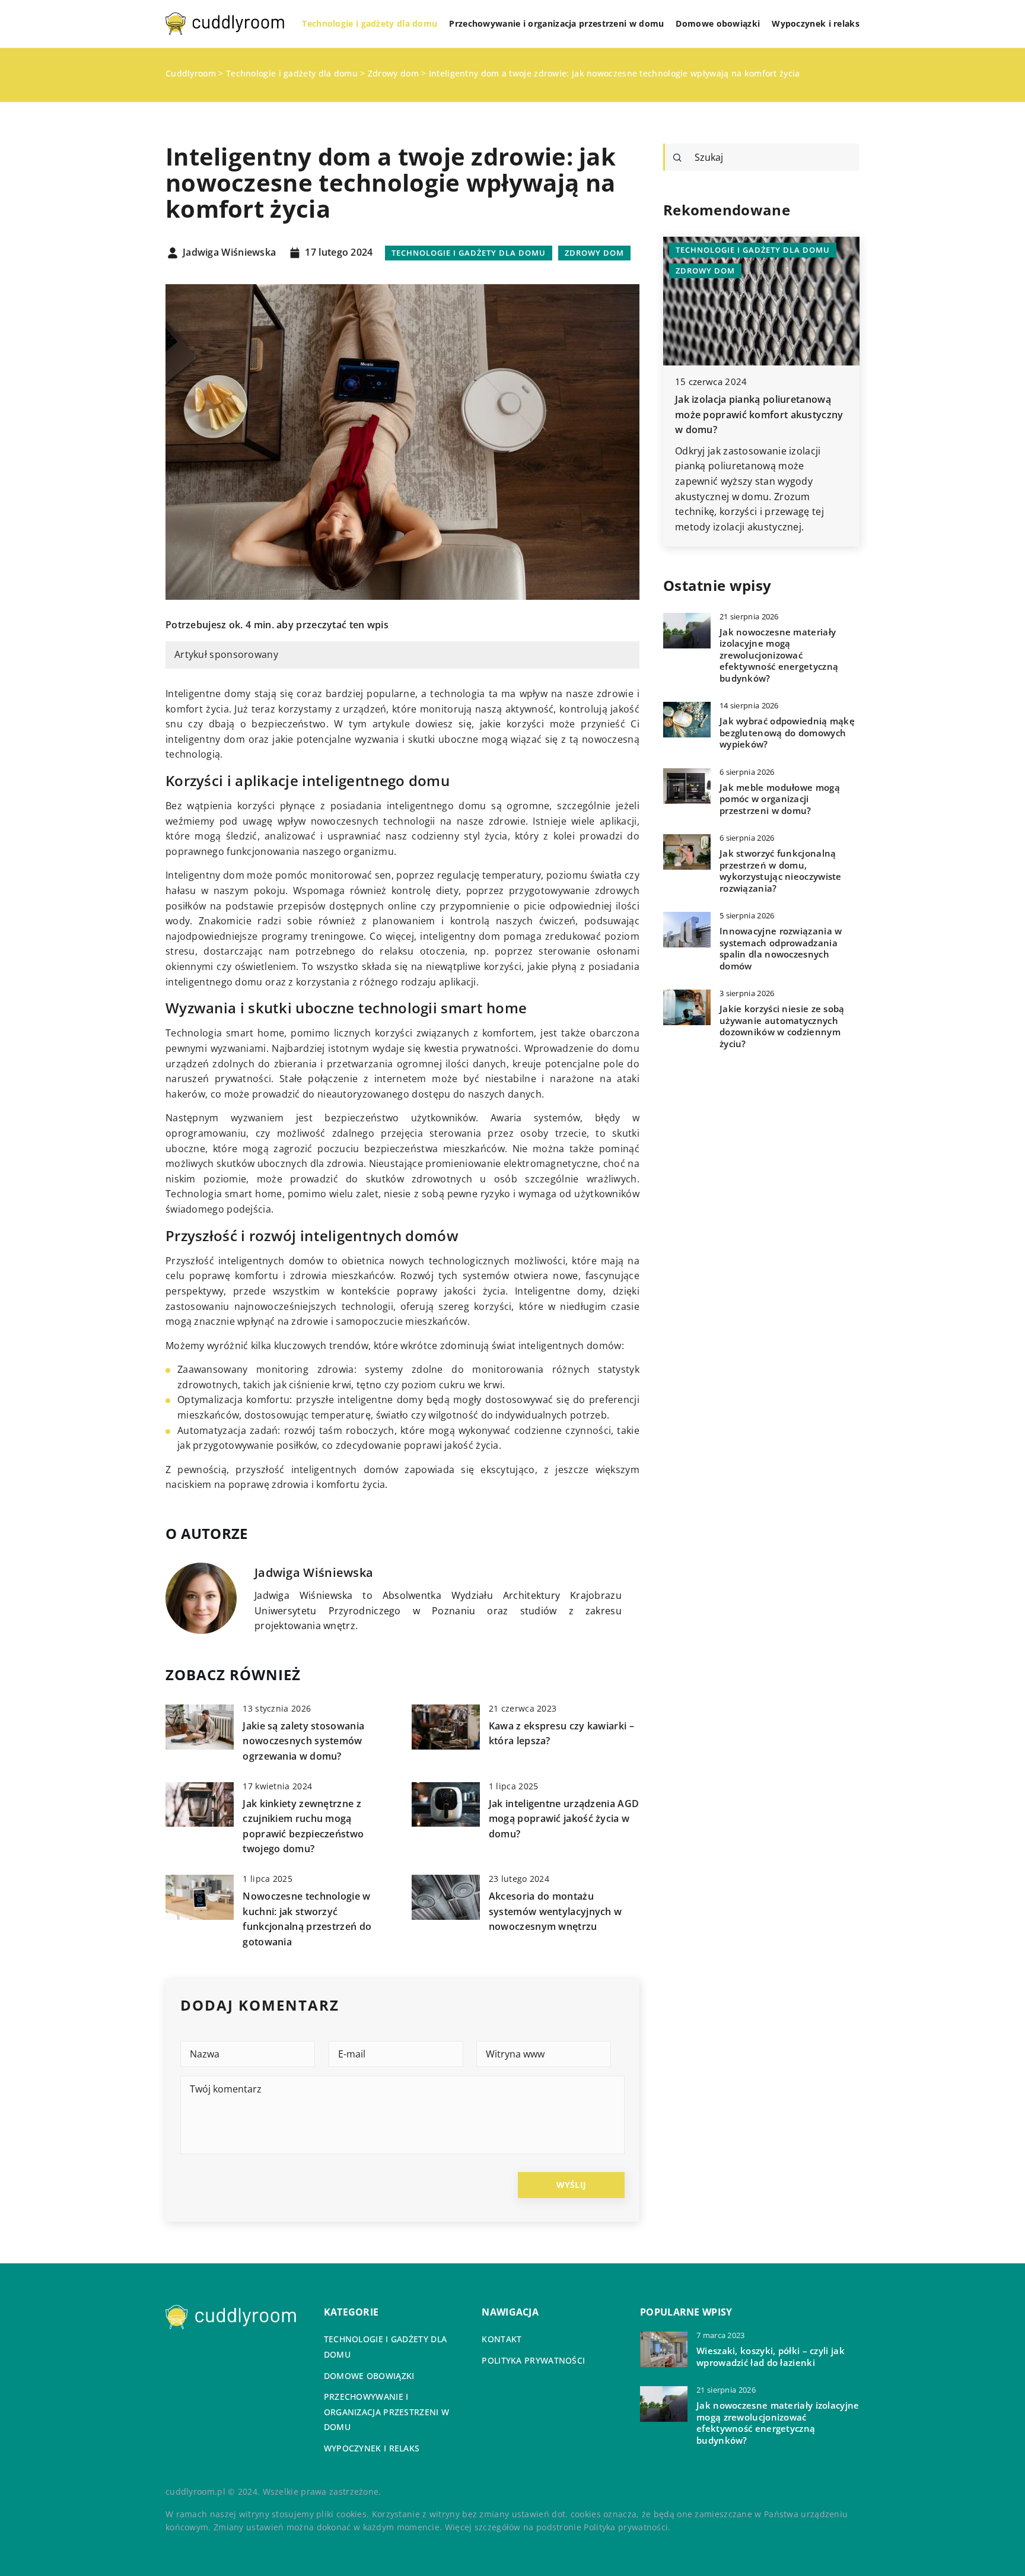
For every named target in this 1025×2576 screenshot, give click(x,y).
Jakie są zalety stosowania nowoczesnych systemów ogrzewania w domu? (303, 1741)
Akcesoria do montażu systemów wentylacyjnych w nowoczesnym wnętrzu (556, 1911)
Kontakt (502, 2339)
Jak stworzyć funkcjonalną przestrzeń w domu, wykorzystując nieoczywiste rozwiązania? (781, 871)
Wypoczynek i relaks (816, 23)
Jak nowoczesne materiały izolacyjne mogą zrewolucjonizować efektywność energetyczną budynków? (779, 655)
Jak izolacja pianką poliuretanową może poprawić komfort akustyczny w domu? (759, 414)
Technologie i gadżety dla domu (370, 23)
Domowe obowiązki (718, 23)
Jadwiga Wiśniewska (229, 253)
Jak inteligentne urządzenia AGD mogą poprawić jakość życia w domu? (564, 1819)
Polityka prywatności (533, 2360)
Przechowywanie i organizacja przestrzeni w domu (556, 23)
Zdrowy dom (594, 253)
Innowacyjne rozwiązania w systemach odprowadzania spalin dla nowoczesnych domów (781, 949)
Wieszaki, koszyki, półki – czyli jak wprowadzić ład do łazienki (771, 2357)
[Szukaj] (677, 158)
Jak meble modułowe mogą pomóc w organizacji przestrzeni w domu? (780, 799)
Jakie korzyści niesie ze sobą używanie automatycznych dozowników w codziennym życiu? (782, 1026)
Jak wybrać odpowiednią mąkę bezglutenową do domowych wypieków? (787, 733)
